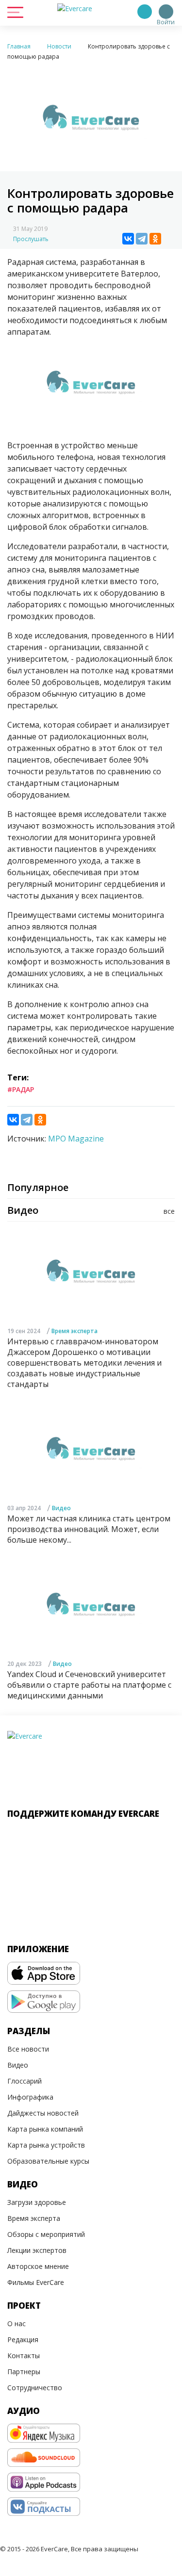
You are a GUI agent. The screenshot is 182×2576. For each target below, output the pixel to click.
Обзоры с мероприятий (46, 2234)
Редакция (23, 2340)
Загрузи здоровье (37, 2202)
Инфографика (30, 2097)
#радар (21, 1089)
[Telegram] (142, 239)
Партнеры (24, 2372)
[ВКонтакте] (128, 239)
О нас (17, 2323)
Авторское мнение (38, 2266)
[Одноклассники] (155, 239)
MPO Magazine (76, 1139)
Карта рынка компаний (45, 2129)
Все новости (28, 2049)
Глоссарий (25, 2081)
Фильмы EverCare (36, 2282)
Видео (61, 1508)
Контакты (24, 2356)
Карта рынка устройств (46, 2145)
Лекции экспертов (37, 2250)
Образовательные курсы (48, 2161)
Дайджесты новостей (43, 2113)
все (169, 1211)
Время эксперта (74, 1331)
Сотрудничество (35, 2388)
